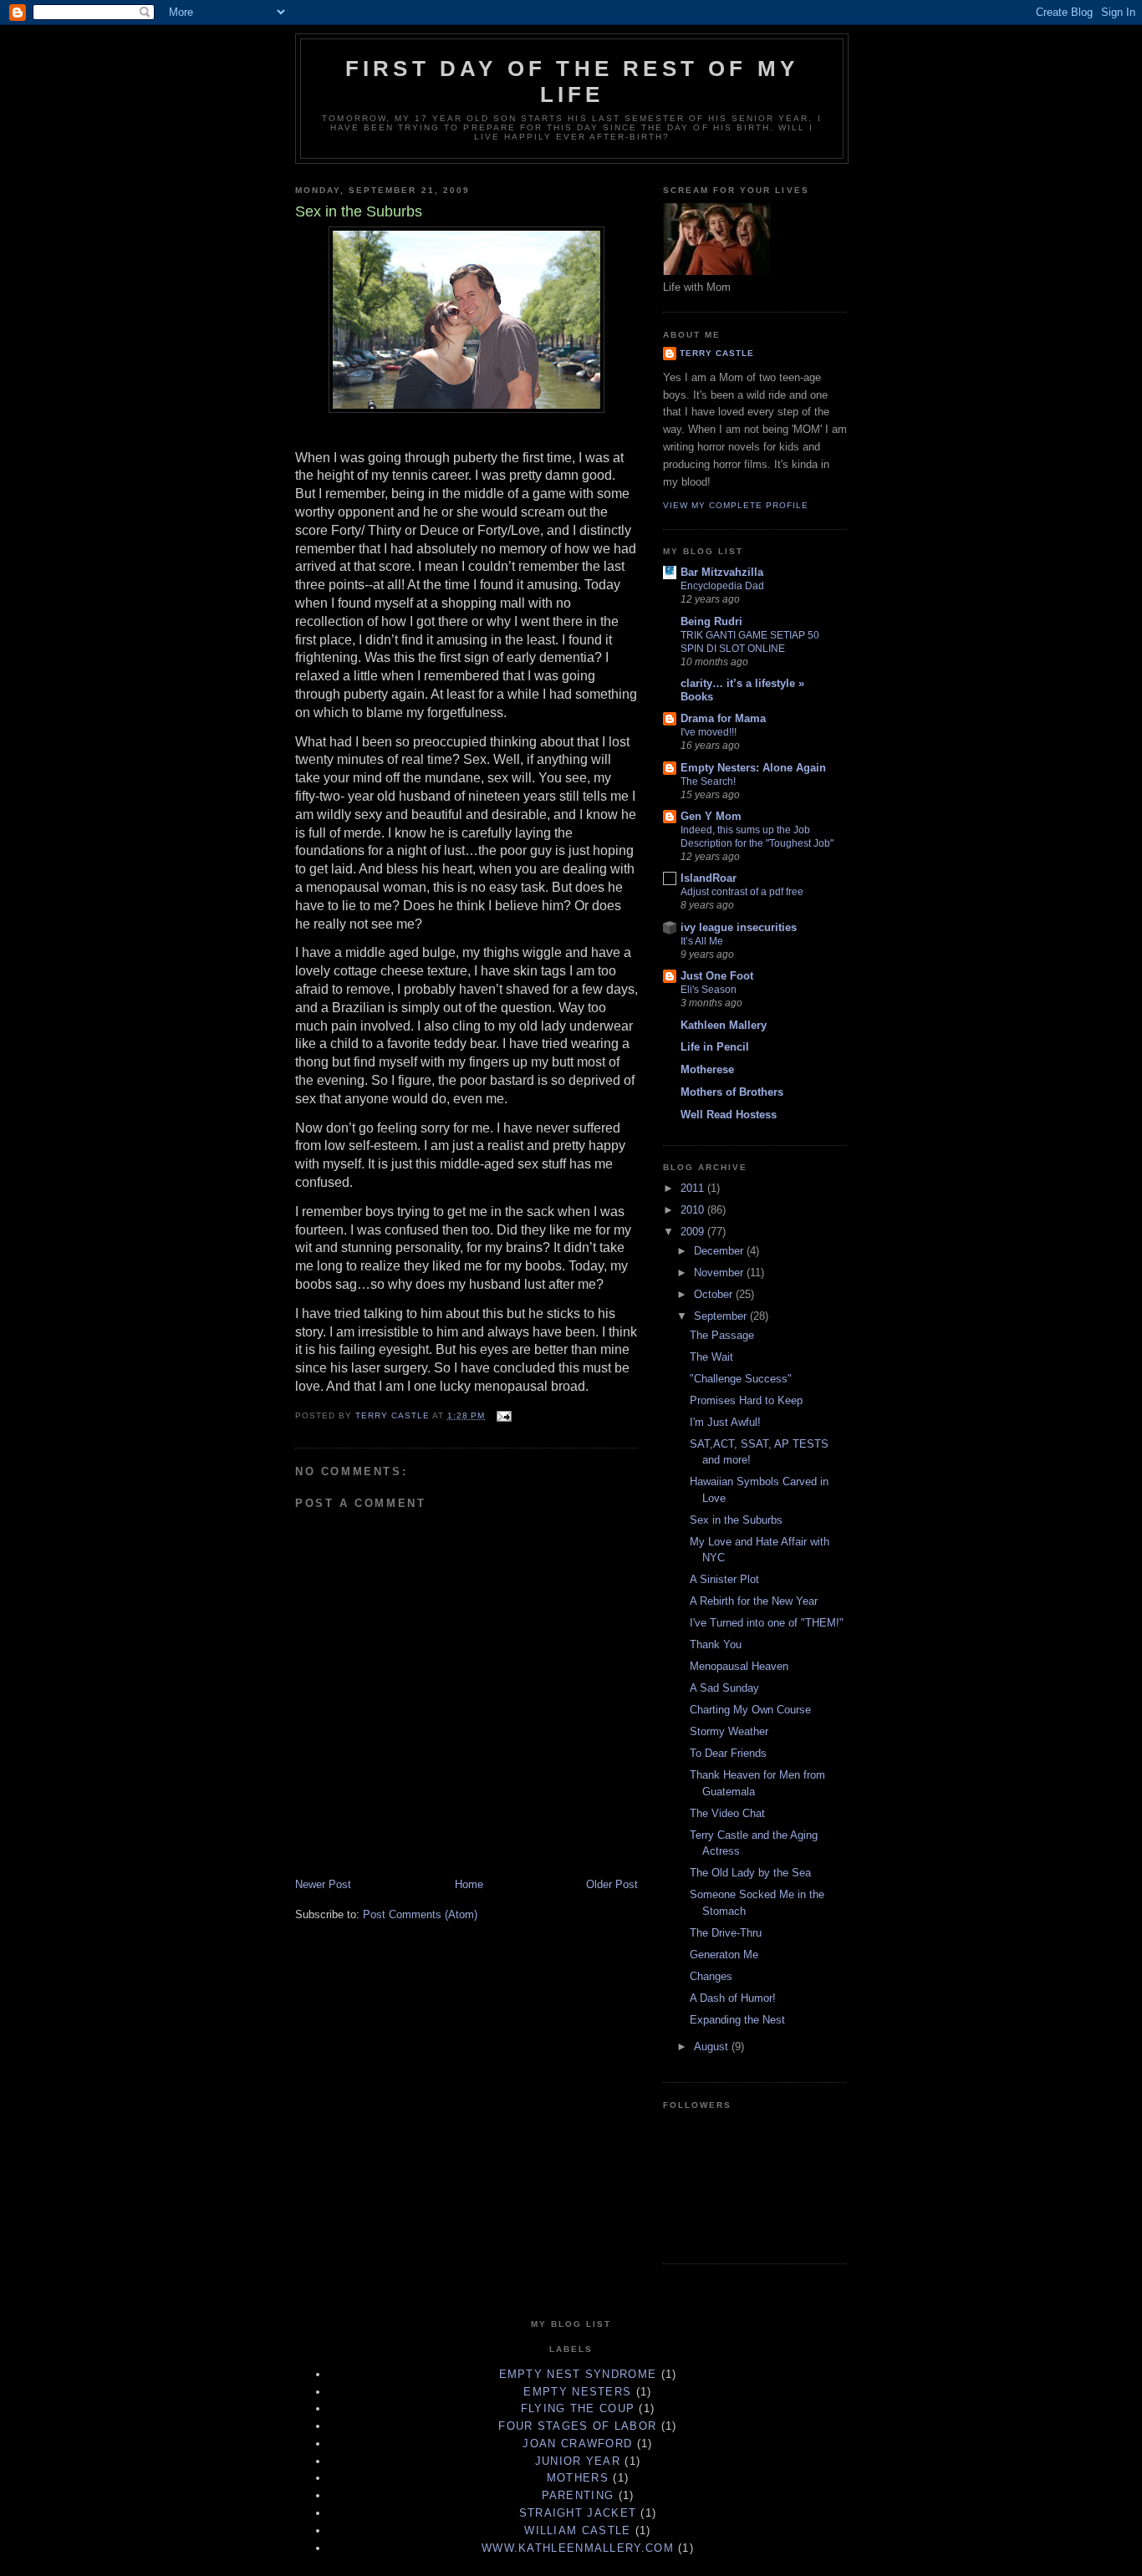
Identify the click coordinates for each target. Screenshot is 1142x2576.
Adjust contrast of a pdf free (742, 892)
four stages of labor (577, 2426)
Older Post (612, 1884)
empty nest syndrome (578, 2374)
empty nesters (577, 2392)
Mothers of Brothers (732, 1092)
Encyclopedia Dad (722, 586)
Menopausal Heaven (739, 1666)
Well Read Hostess (729, 1115)
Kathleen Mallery (724, 1025)
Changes (711, 1976)
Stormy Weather (729, 1731)
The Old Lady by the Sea (750, 1873)
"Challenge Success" (741, 1379)
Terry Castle (717, 353)
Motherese (707, 1069)
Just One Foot (717, 976)
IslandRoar (709, 878)
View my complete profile (736, 505)
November (720, 1273)
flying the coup (578, 2408)
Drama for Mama (723, 718)
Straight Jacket (578, 2513)
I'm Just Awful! (725, 1422)
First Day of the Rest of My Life (572, 81)
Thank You (716, 1644)
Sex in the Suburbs (736, 1520)
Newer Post (323, 1884)
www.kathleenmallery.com (578, 2548)
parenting (578, 2495)
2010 (694, 1210)
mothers (578, 2478)
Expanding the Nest (737, 2020)
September (722, 1316)
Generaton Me (724, 1955)
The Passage (722, 1335)
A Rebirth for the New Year (754, 1601)
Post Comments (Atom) (420, 1914)
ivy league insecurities (739, 927)
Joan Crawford (577, 2444)
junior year (578, 2461)
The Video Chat (727, 1813)
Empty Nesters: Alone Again (753, 768)
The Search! (708, 781)
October (715, 1294)
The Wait (711, 1357)
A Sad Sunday (724, 1688)
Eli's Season (709, 990)
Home (469, 1884)
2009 (694, 1232)
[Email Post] (504, 1415)
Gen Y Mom (711, 816)
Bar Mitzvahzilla (722, 572)
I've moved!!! (709, 732)
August (713, 2047)
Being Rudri (711, 621)
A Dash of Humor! (733, 1998)
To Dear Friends (728, 1753)
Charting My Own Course (750, 1710)
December (720, 1251)
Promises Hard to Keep (746, 1400)
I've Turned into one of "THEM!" (767, 1623)
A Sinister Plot (724, 1579)
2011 (694, 1188)
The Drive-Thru (726, 1933)
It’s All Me (702, 941)
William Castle (577, 2530)
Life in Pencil (715, 1047)
